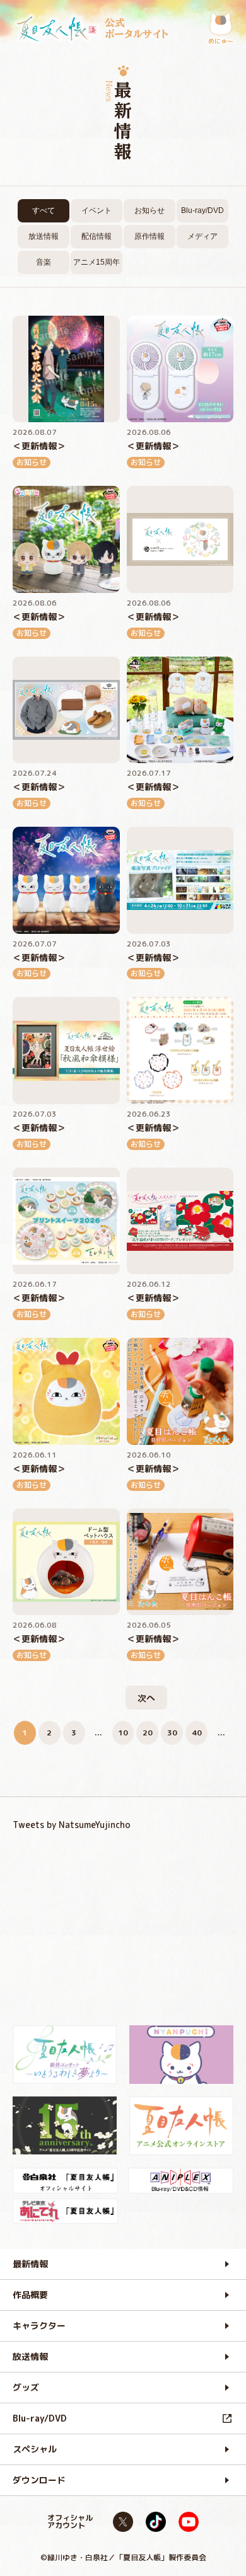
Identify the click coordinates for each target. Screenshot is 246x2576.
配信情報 (97, 236)
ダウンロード (39, 2480)
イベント (97, 210)
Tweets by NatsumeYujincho (72, 1825)
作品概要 (30, 2295)
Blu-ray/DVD (202, 210)
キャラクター (39, 2326)
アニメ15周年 (97, 262)
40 (197, 1733)
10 (123, 1733)
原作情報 (149, 236)
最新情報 (30, 2264)
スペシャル (35, 2449)
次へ (146, 1698)
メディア (202, 236)
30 (172, 1733)
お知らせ (149, 210)
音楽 (44, 262)
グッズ (26, 2387)
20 (148, 1733)
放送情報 (44, 236)
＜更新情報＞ (39, 446)
